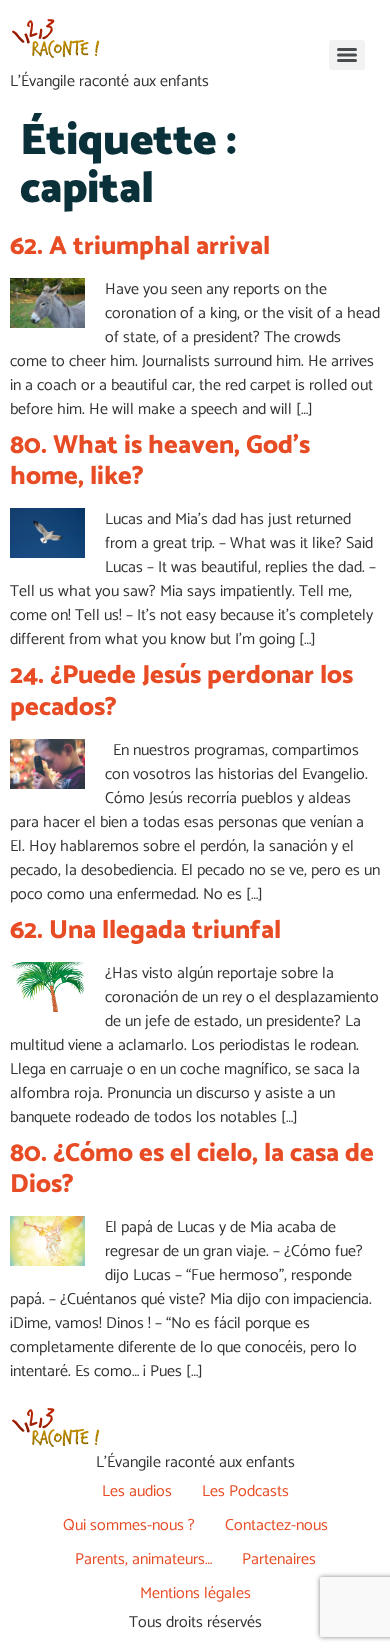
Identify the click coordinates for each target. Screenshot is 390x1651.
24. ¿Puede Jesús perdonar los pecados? (181, 691)
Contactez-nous (276, 1525)
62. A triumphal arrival (140, 246)
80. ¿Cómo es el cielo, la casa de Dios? (192, 1169)
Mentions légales (195, 1593)
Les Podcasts (245, 1491)
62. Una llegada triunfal (145, 930)
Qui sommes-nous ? (129, 1525)
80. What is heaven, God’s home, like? (160, 461)
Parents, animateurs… (143, 1559)
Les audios (137, 1491)
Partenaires (279, 1559)
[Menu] (347, 55)
